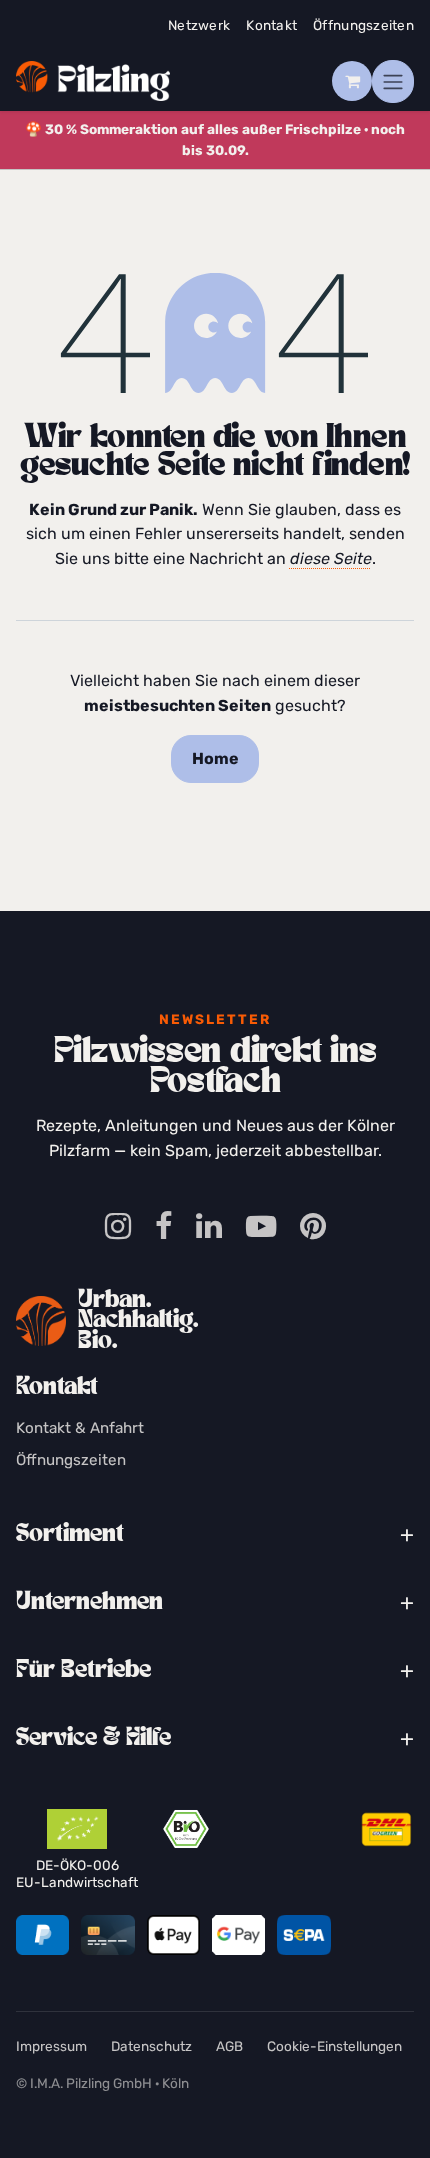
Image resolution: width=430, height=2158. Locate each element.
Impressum (51, 2046)
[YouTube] (261, 1227)
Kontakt (271, 25)
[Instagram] (118, 1227)
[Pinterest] (313, 1227)
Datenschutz (151, 2046)
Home (215, 758)
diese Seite (331, 558)
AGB (229, 2046)
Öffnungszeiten (363, 25)
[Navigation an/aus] (393, 81)
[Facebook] (163, 1227)
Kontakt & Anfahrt (80, 1428)
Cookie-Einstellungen (334, 2046)
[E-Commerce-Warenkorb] (352, 81)
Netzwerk (199, 25)
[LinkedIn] (209, 1227)
